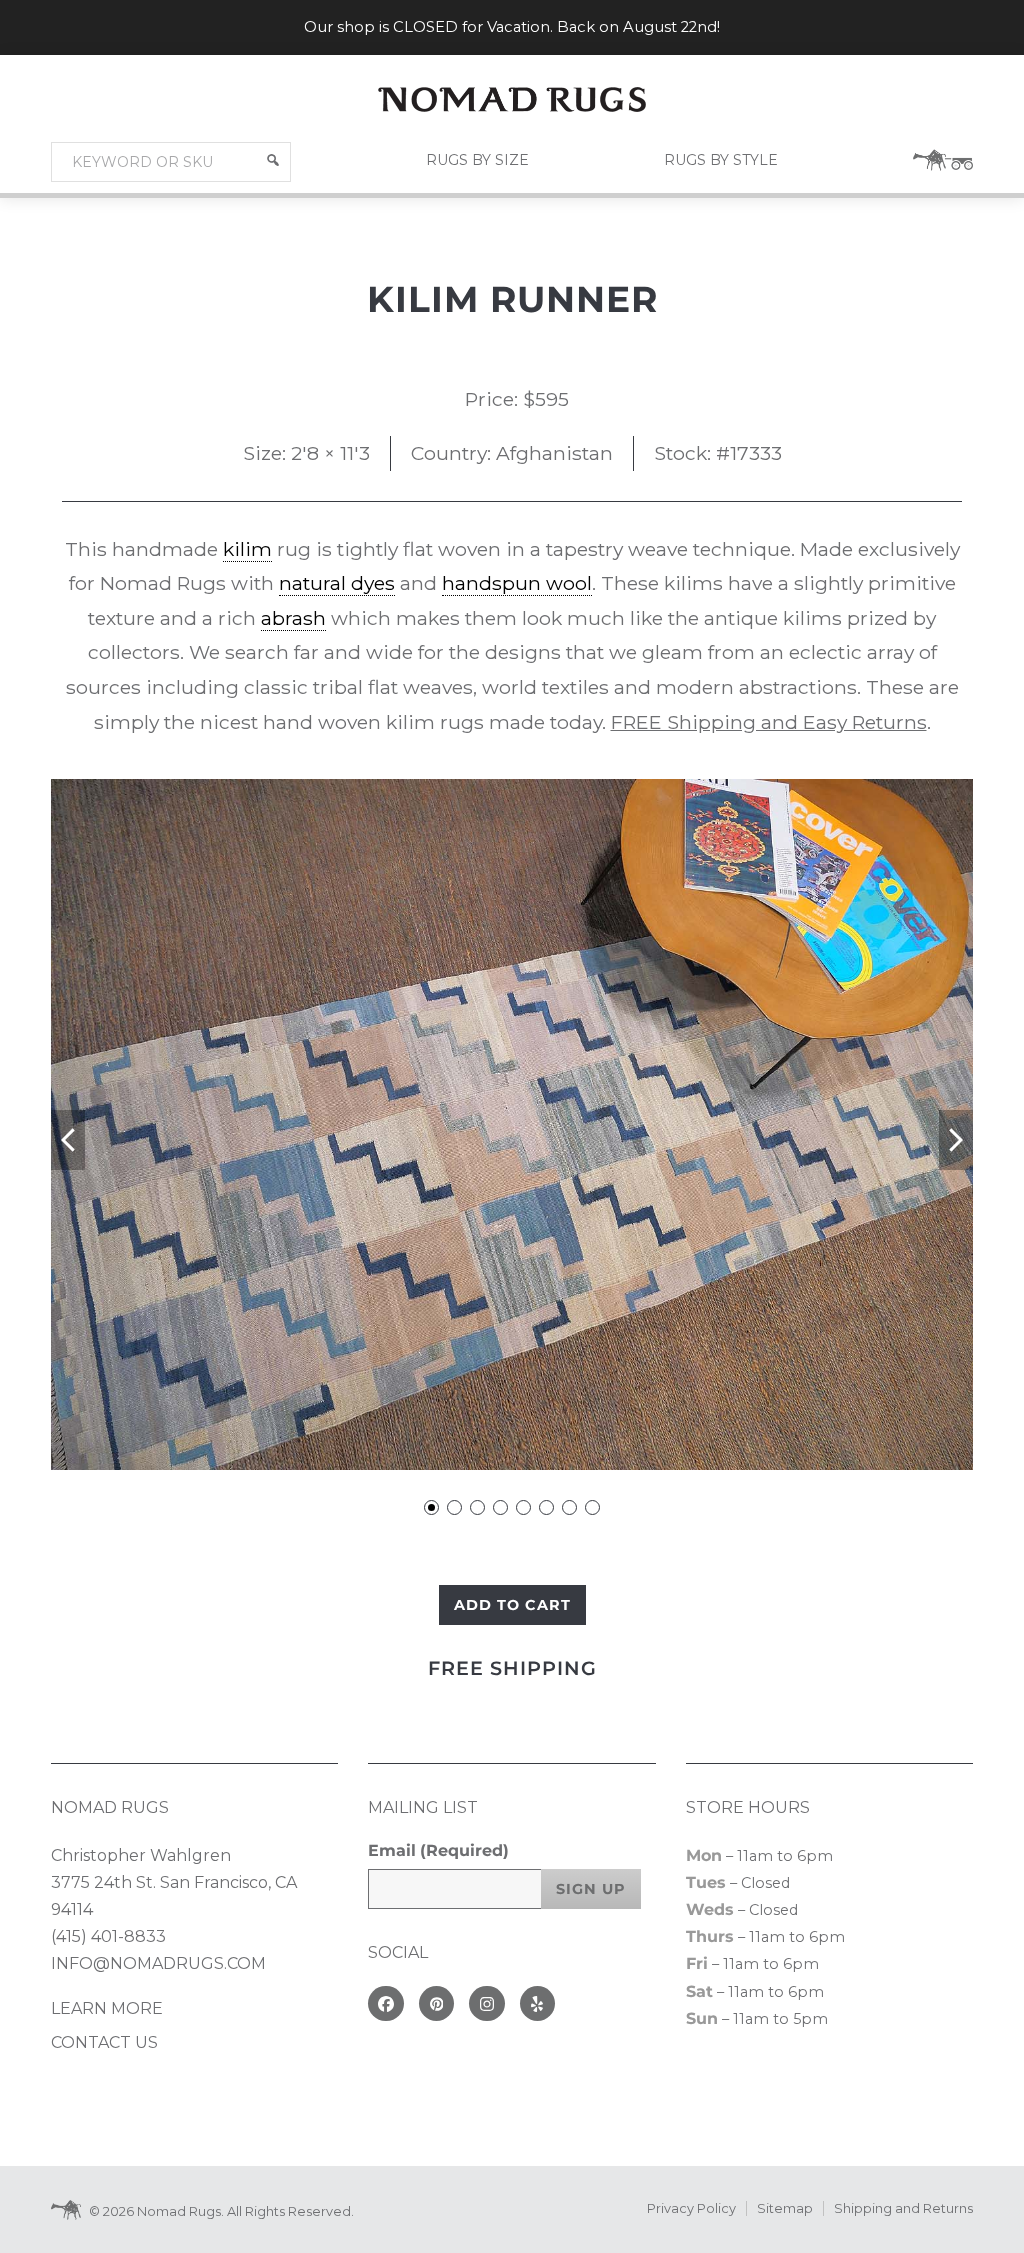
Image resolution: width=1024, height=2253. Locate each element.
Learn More (107, 2008)
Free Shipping (512, 1668)
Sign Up (591, 1889)
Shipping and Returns (903, 2208)
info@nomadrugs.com (158, 1963)
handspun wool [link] (517, 583)
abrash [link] (293, 618)
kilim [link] (247, 549)
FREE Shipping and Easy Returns (769, 722)
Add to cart (512, 1605)
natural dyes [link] (337, 583)
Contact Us (104, 2042)
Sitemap (785, 2208)
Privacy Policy (691, 2208)
